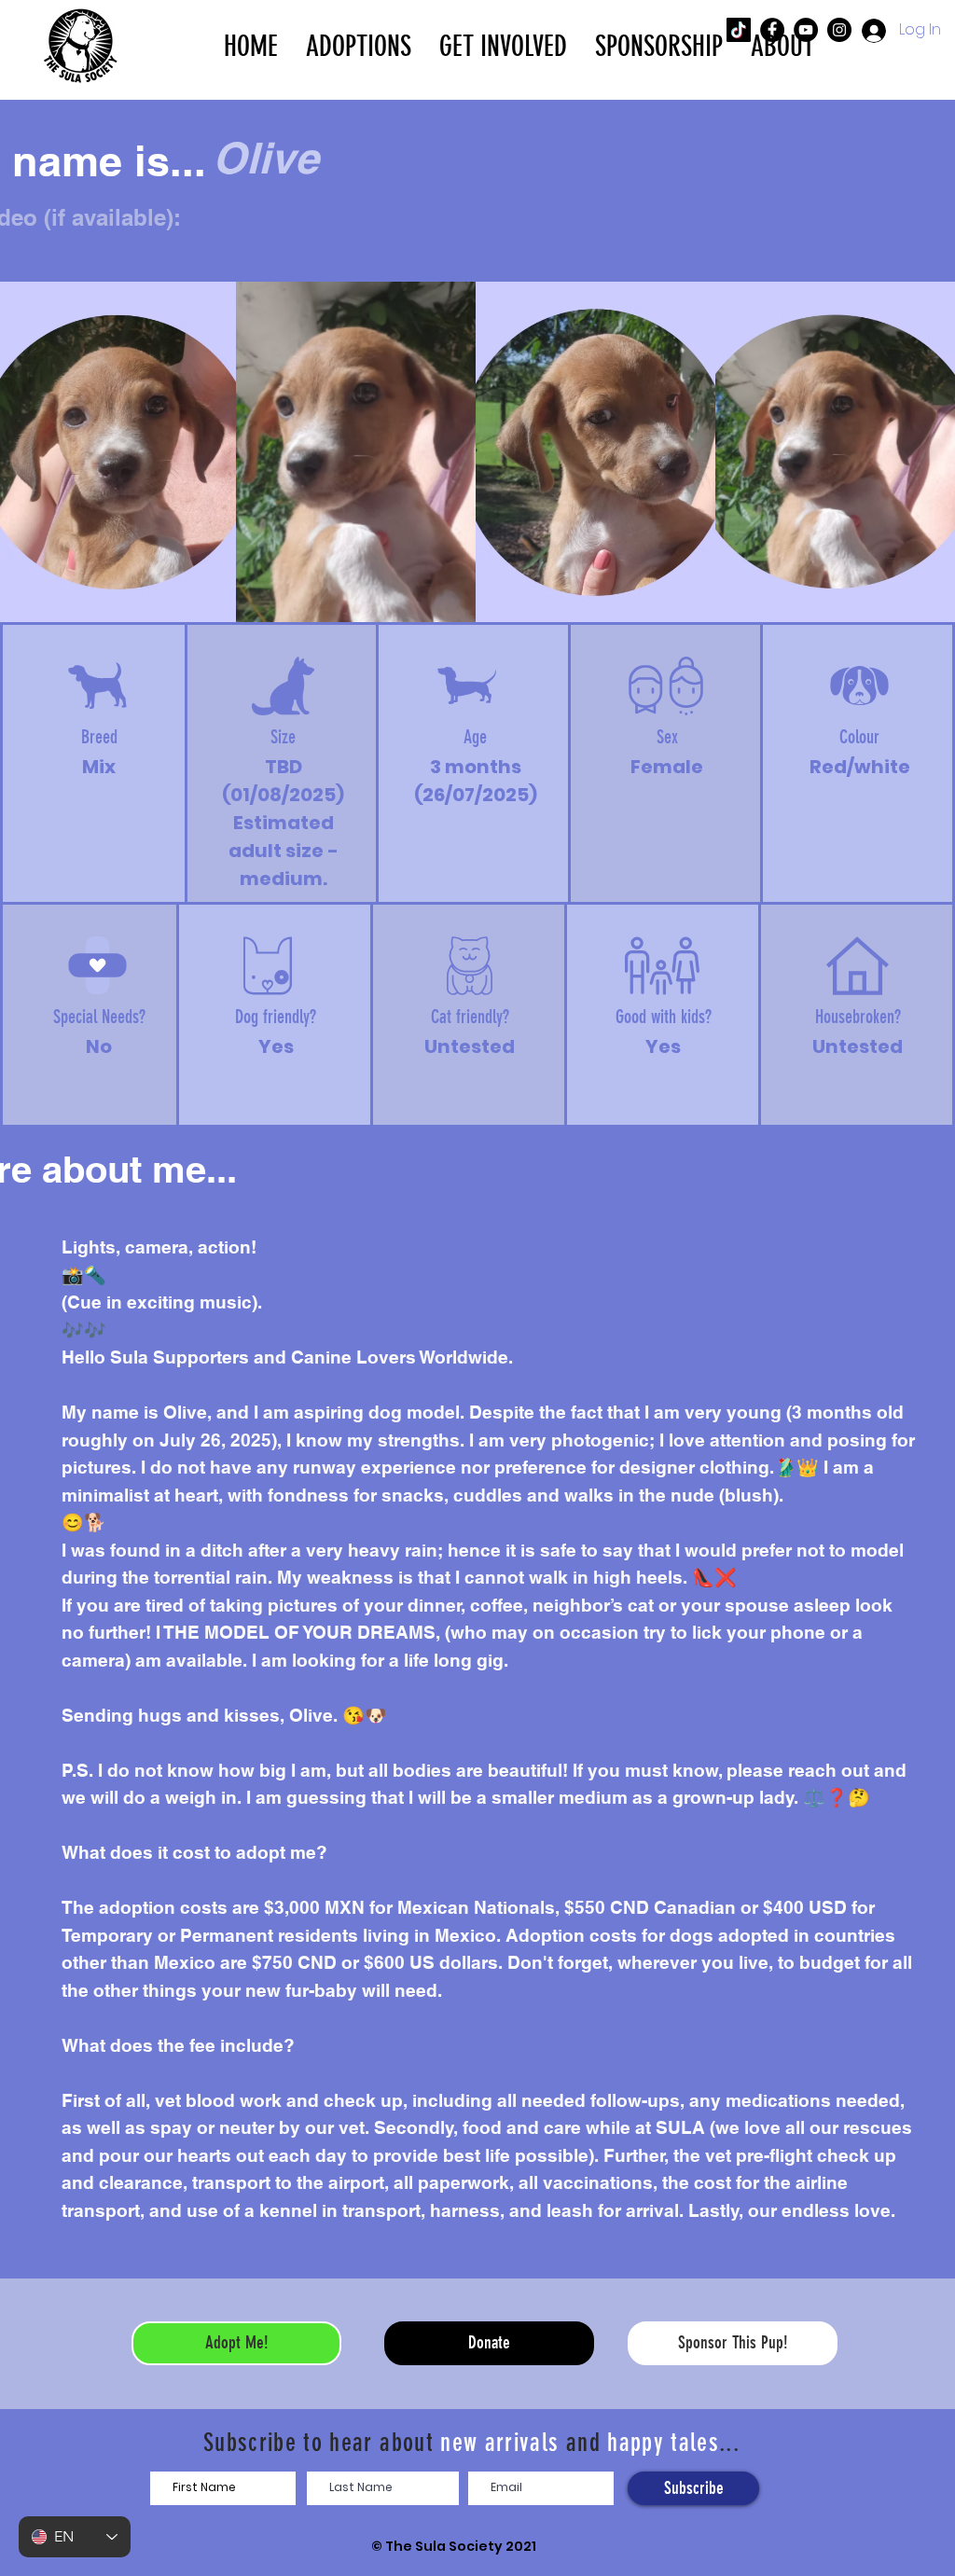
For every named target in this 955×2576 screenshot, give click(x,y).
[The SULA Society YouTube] (806, 30)
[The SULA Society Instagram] (839, 30)
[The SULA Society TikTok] (739, 30)
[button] (359, 45)
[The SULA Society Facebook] (772, 30)
